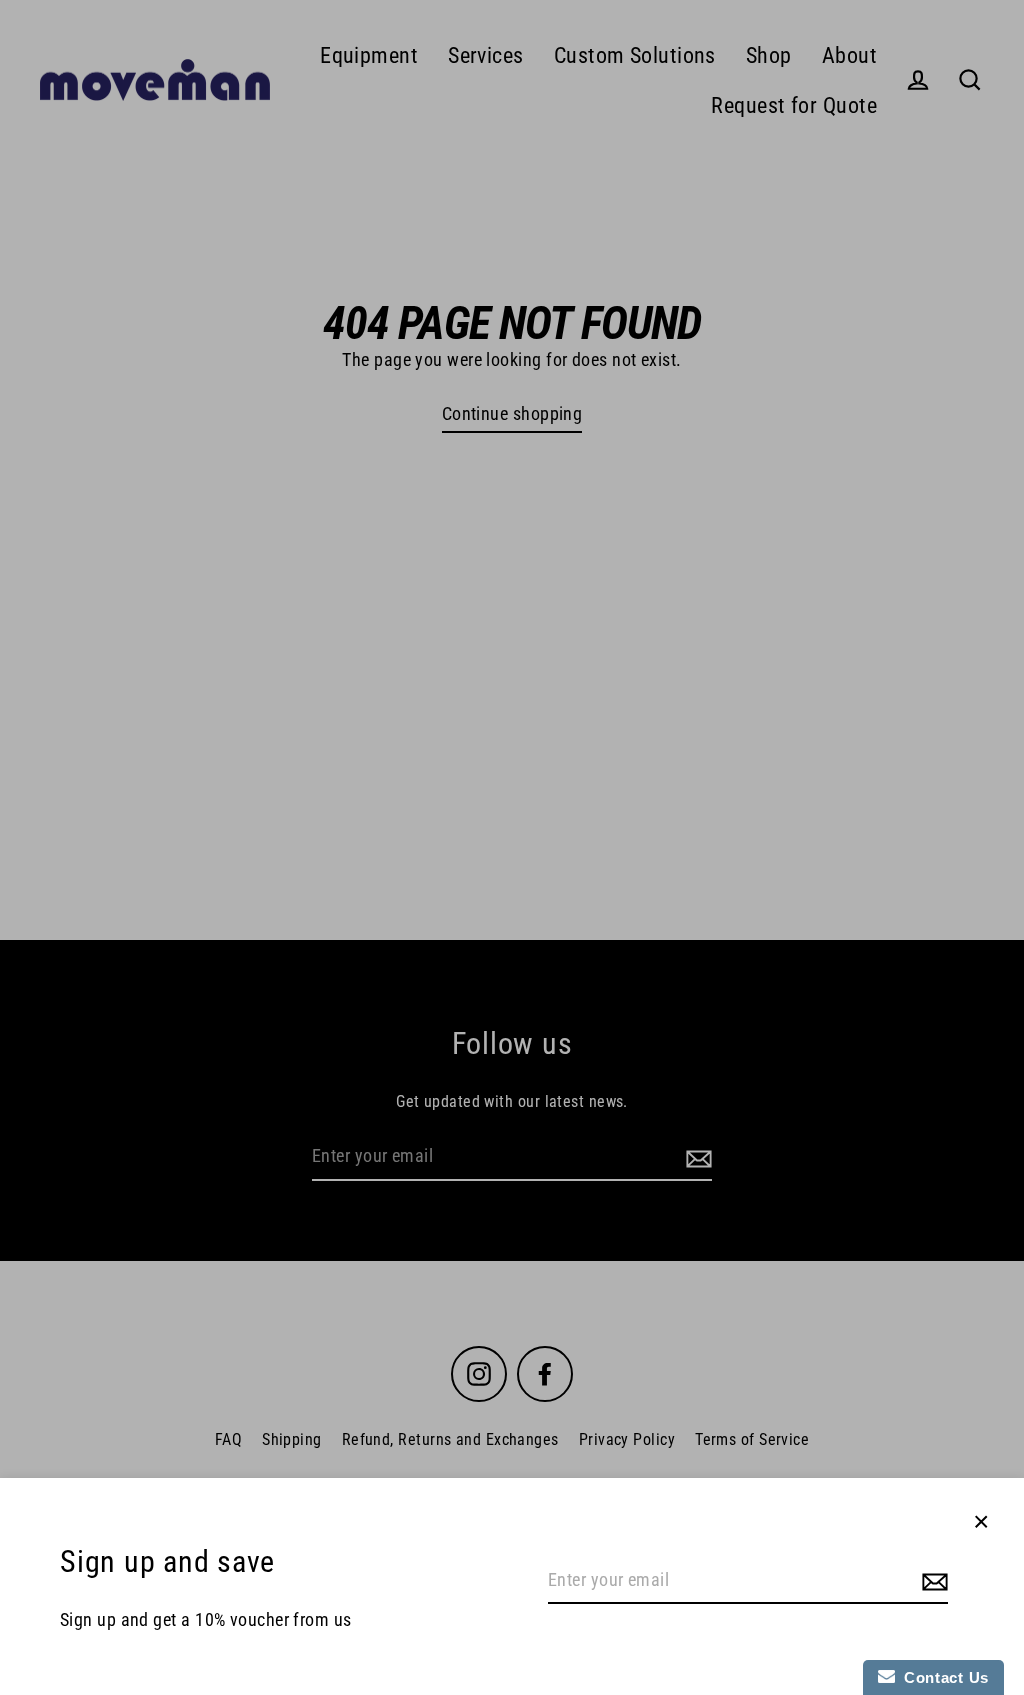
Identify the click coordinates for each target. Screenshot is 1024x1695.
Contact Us (942, 1677)
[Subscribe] (932, 1581)
